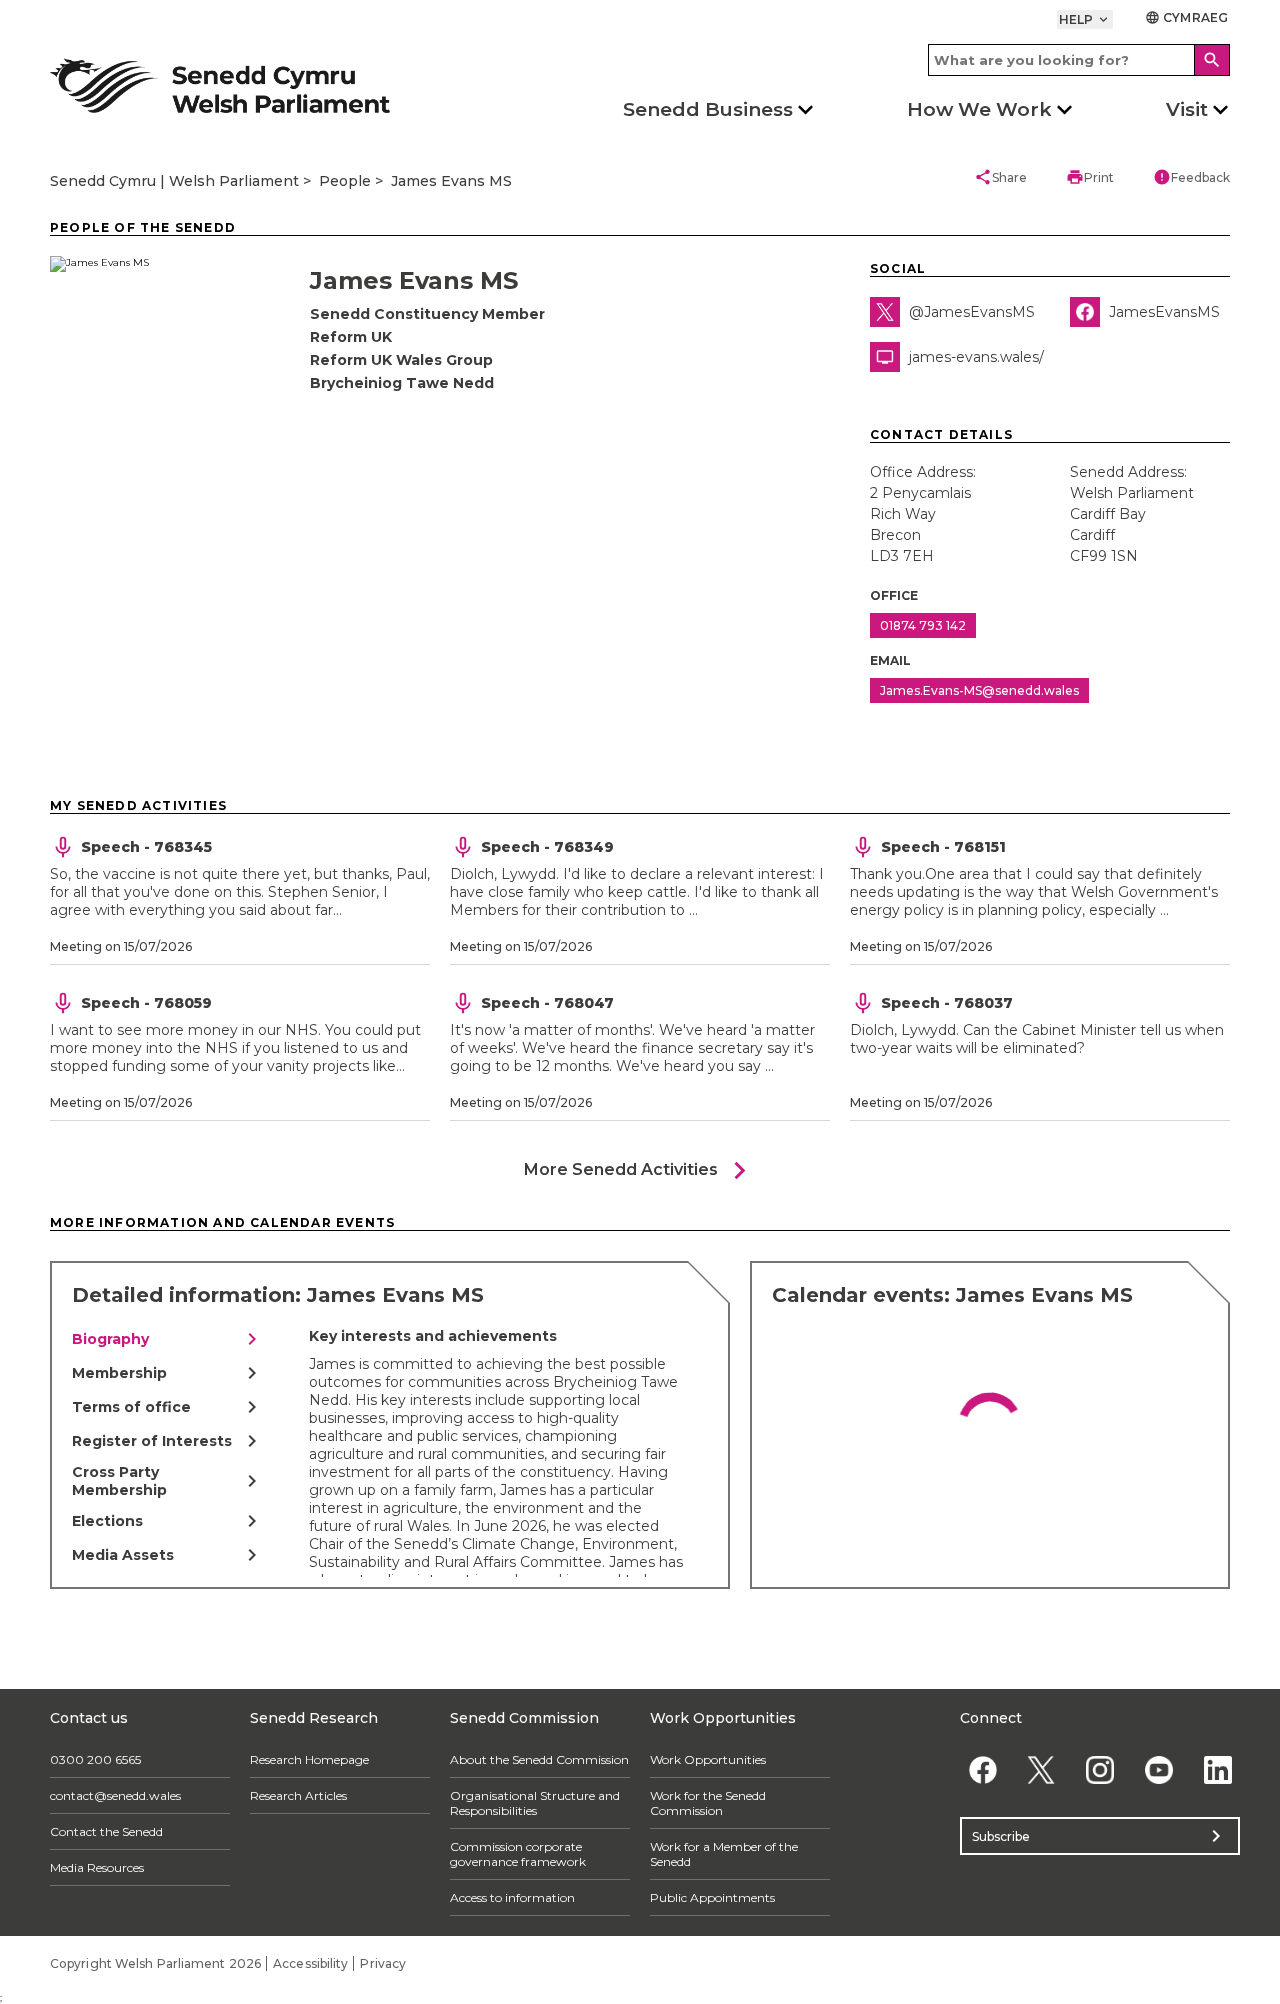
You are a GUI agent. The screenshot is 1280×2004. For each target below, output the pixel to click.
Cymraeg (1186, 17)
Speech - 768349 (547, 847)
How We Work (979, 109)
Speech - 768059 (146, 1003)
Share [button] (1000, 177)
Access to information (512, 1897)
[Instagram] (1100, 1769)
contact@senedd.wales (115, 1795)
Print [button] (1090, 177)
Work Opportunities (708, 1759)
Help (1085, 19)
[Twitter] (1041, 1769)
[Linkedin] (1217, 1769)
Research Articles (298, 1795)
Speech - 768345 (146, 847)
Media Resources (97, 1867)
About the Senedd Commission (539, 1759)
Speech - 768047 (547, 1003)
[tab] (168, 1339)
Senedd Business (708, 109)
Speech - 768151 (943, 847)
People (345, 181)
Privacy (383, 1963)
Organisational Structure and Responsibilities (535, 1803)
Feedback (1191, 177)
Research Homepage (309, 1759)
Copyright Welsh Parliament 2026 (155, 1963)
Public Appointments (712, 1897)
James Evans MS (451, 181)
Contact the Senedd (106, 1831)
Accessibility (310, 1963)
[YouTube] (1158, 1769)
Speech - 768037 (947, 1003)
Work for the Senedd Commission (708, 1803)
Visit (1187, 109)
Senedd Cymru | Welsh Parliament (174, 181)
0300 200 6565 (95, 1759)
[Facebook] (982, 1769)
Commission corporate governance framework (518, 1854)
